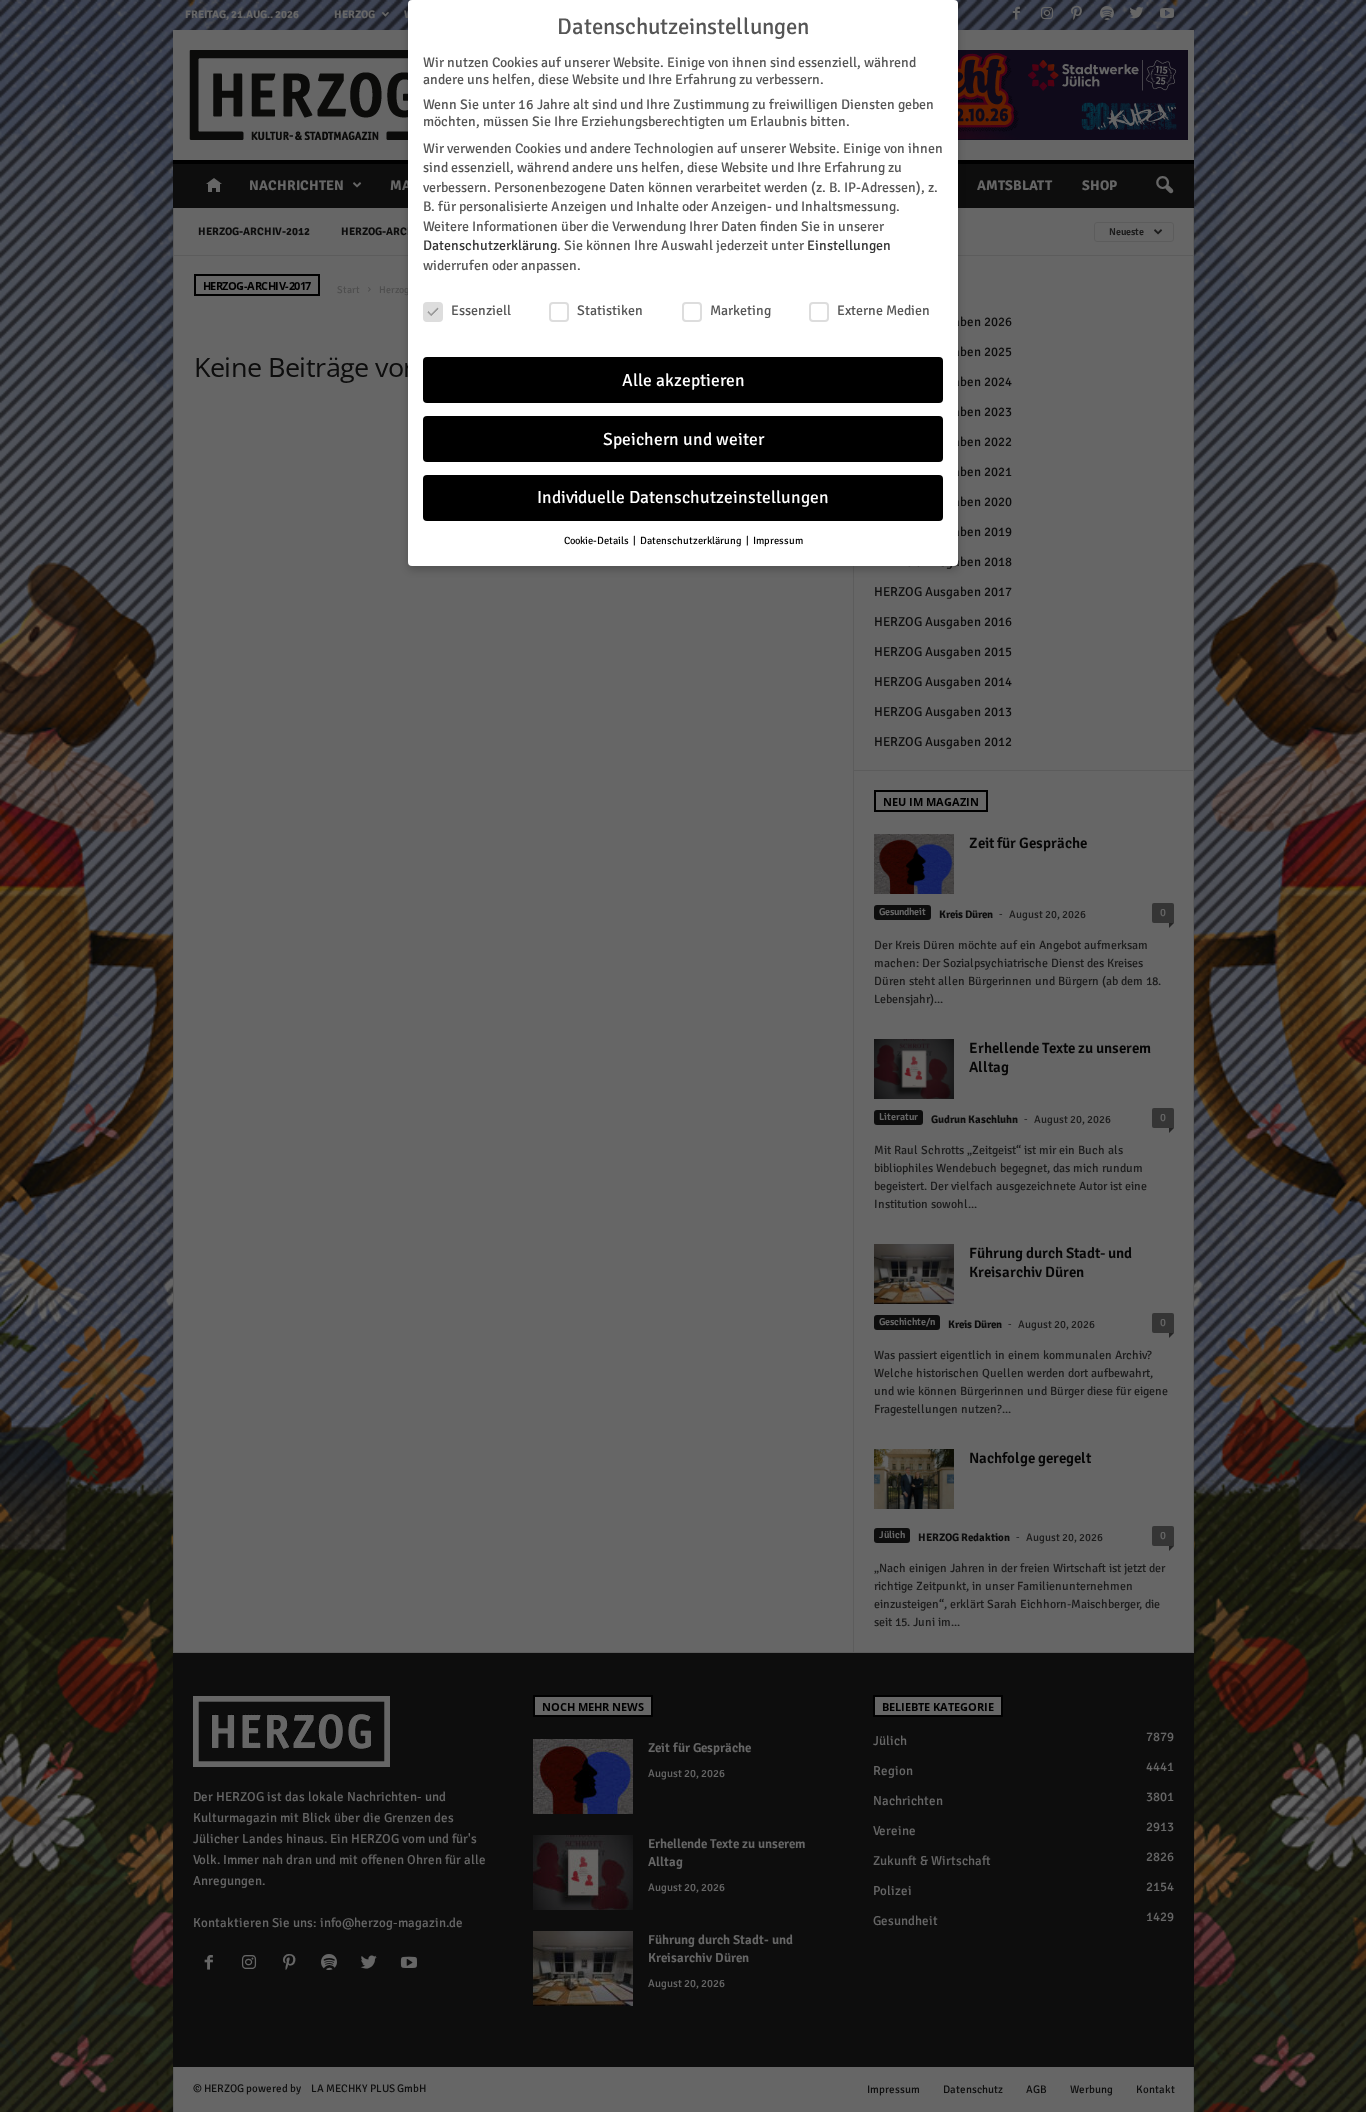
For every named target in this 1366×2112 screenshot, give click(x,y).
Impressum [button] (778, 540)
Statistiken (610, 310)
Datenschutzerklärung (490, 245)
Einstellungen (849, 245)
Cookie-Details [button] (597, 540)
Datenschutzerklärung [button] (692, 540)
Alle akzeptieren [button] (683, 380)
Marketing (740, 310)
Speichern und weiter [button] (683, 439)
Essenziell (481, 310)
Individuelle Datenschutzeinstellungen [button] (683, 497)
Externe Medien (883, 310)
